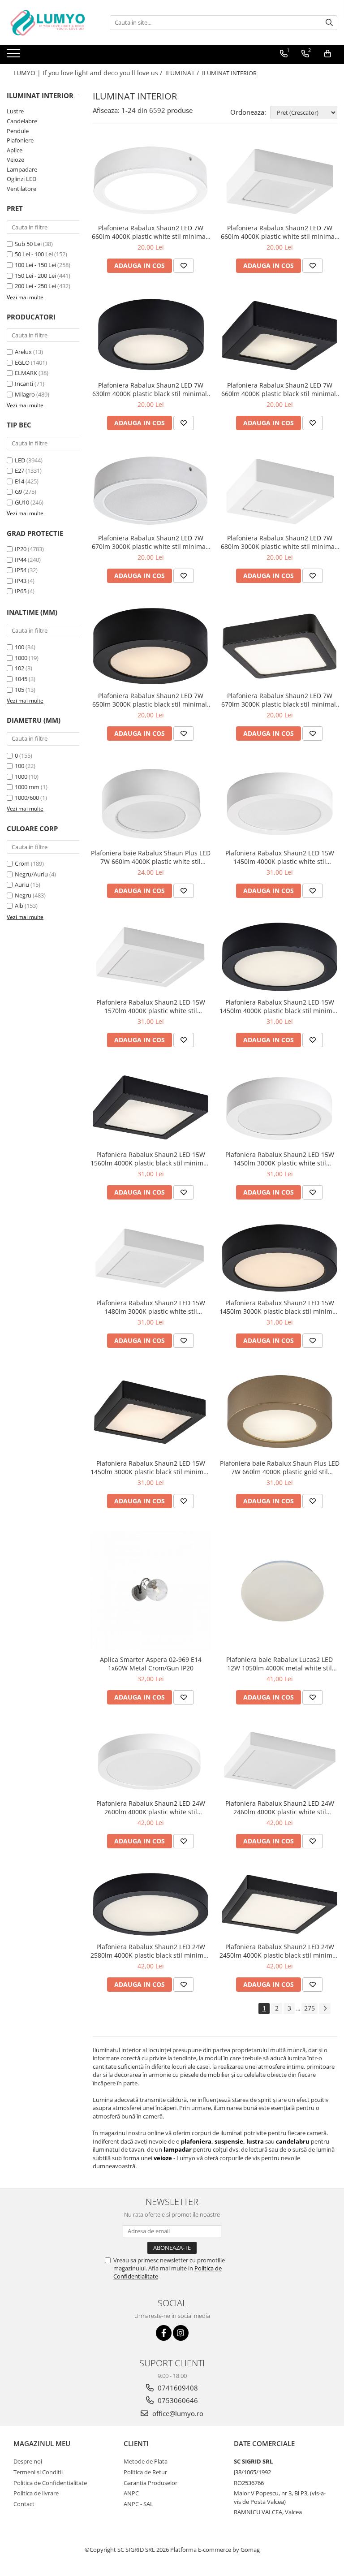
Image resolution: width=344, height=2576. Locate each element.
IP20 (21, 549)
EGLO (22, 362)
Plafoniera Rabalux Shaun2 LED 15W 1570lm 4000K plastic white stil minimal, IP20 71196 (151, 1006)
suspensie (229, 2141)
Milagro (25, 394)
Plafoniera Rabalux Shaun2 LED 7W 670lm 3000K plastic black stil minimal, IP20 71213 (279, 700)
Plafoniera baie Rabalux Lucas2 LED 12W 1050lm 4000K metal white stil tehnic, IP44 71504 (279, 1664)
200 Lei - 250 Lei (35, 286)
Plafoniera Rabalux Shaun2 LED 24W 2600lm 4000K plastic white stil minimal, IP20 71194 (151, 1808)
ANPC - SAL (138, 2504)
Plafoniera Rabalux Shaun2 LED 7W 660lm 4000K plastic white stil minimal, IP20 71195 (279, 232)
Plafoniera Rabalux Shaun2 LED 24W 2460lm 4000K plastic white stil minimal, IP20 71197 (280, 1808)
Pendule (18, 131)
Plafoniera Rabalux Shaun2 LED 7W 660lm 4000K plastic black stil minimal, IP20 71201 (279, 389)
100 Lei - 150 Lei (35, 265)
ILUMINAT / (183, 73)
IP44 (21, 560)
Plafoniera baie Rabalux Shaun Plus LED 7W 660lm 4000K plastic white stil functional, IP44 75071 (151, 857)
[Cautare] (329, 23)
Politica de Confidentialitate (50, 2483)
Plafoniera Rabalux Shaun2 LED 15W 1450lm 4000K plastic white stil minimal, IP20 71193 (280, 857)
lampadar (178, 2149)
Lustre (15, 111)
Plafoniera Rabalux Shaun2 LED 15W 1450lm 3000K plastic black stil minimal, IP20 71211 (279, 1307)
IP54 (21, 570)
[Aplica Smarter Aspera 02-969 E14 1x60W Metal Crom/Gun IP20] (150, 1591)
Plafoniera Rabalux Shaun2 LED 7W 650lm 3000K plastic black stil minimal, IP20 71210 (150, 700)
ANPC (131, 2493)
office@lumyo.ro (177, 2413)
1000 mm (27, 787)
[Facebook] (164, 2333)
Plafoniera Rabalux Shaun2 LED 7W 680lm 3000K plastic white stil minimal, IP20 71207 (279, 542)
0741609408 (177, 2388)
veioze (163, 2158)
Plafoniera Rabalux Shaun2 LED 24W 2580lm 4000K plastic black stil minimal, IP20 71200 (150, 1951)
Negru (23, 895)
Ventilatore (21, 189)
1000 (21, 658)
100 (19, 647)
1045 (21, 679)
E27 (19, 470)
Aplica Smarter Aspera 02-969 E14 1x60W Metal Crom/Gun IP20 (151, 1664)
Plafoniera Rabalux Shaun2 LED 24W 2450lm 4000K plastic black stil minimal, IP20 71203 (279, 1951)
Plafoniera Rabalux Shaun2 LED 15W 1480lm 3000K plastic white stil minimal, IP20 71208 (151, 1307)
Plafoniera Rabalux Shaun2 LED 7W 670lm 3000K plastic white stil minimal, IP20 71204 (150, 542)
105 (19, 690)
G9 (18, 492)
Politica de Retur (145, 2472)
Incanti (24, 384)
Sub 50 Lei (28, 244)
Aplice (15, 150)
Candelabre (22, 121)
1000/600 (27, 798)
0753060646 (177, 2400)
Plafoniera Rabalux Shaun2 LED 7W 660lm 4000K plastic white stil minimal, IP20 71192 (150, 232)
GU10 (22, 502)
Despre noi (28, 2461)
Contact (24, 2504)
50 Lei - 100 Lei (34, 254)
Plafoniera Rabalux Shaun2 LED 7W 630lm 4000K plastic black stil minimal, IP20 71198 (150, 389)
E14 (19, 481)
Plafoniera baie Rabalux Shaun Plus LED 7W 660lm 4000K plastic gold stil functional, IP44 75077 (280, 1467)
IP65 (21, 591)
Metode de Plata (146, 2461)
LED (20, 460)
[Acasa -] (52, 22)
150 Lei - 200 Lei (35, 276)
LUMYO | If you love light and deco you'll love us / (89, 73)
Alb (19, 906)
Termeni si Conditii (38, 2472)
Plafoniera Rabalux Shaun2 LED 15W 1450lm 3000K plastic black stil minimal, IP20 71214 (150, 1467)
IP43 (21, 581)
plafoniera (196, 2141)
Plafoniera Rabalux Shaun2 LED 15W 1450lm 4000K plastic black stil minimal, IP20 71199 (279, 1006)
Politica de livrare (36, 2493)
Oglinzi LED (21, 179)
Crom (22, 863)
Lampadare (22, 169)
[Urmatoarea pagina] (325, 2009)
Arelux (23, 352)
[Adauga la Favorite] (184, 266)
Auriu (22, 885)
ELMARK (26, 373)
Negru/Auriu (31, 874)
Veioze (15, 160)
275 (310, 2008)
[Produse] (15, 56)
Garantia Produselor (150, 2483)
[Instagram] (181, 2333)
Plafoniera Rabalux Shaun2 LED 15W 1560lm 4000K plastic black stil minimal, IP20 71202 (150, 1159)
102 (19, 668)
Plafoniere (20, 140)
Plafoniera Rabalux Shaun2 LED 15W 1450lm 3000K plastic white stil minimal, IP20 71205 (280, 1159)
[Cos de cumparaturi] (328, 54)
